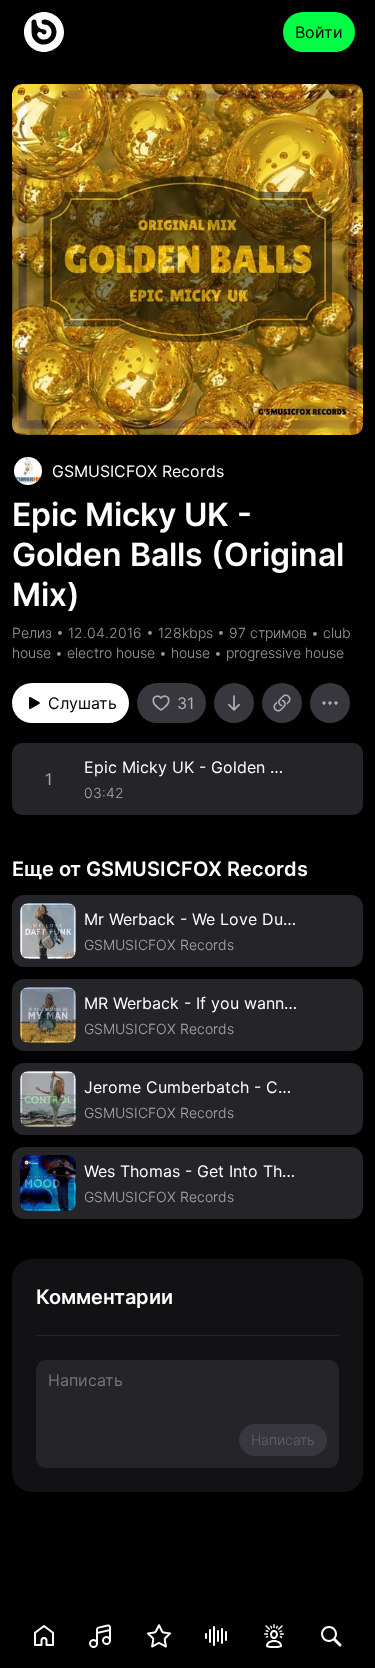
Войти (319, 32)
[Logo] (44, 32)
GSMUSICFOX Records (138, 471)
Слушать (82, 703)
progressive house (285, 652)
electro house (111, 652)
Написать (283, 1439)
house (190, 652)
